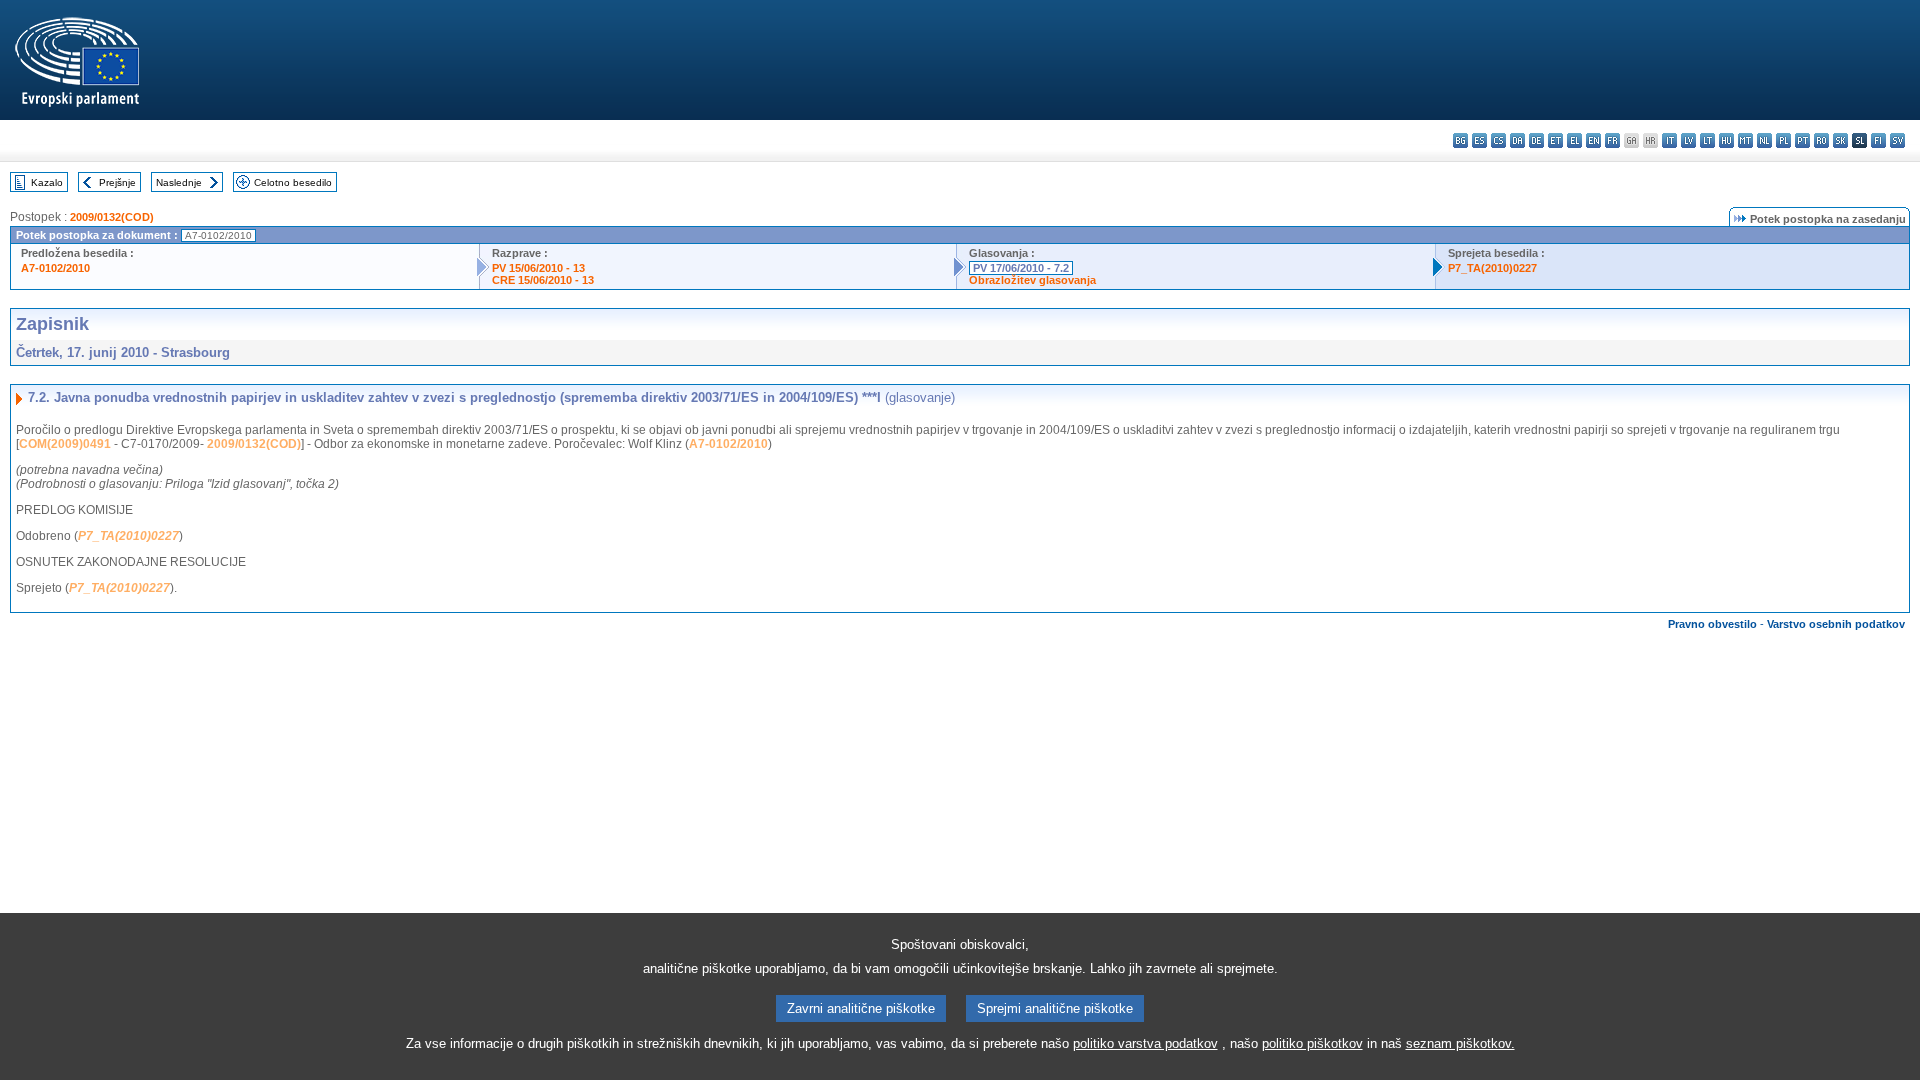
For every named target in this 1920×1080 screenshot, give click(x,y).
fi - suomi (1878, 140)
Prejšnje (117, 182)
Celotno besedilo (293, 182)
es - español (1479, 140)
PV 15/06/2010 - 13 (538, 268)
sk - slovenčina (1840, 140)
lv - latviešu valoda (1688, 140)
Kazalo (47, 182)
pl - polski (1783, 140)
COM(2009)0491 (65, 444)
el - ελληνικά (1574, 140)
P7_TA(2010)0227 (1492, 268)
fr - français (1612, 140)
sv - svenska (1897, 140)
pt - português (1802, 140)
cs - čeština (1498, 140)
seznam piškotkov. (1460, 1043)
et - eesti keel (1555, 140)
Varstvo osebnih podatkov (1836, 624)
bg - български (1460, 140)
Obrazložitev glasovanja (1032, 280)
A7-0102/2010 (55, 268)
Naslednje (179, 182)
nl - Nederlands (1764, 140)
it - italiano (1669, 140)
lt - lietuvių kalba (1707, 140)
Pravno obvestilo (1712, 624)
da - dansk (1517, 140)
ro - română (1821, 140)
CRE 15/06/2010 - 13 (543, 280)
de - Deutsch (1536, 140)
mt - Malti (1745, 140)
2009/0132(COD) (112, 217)
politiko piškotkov (1312, 1043)
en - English (1593, 140)
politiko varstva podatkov (1145, 1043)
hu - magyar (1726, 140)
